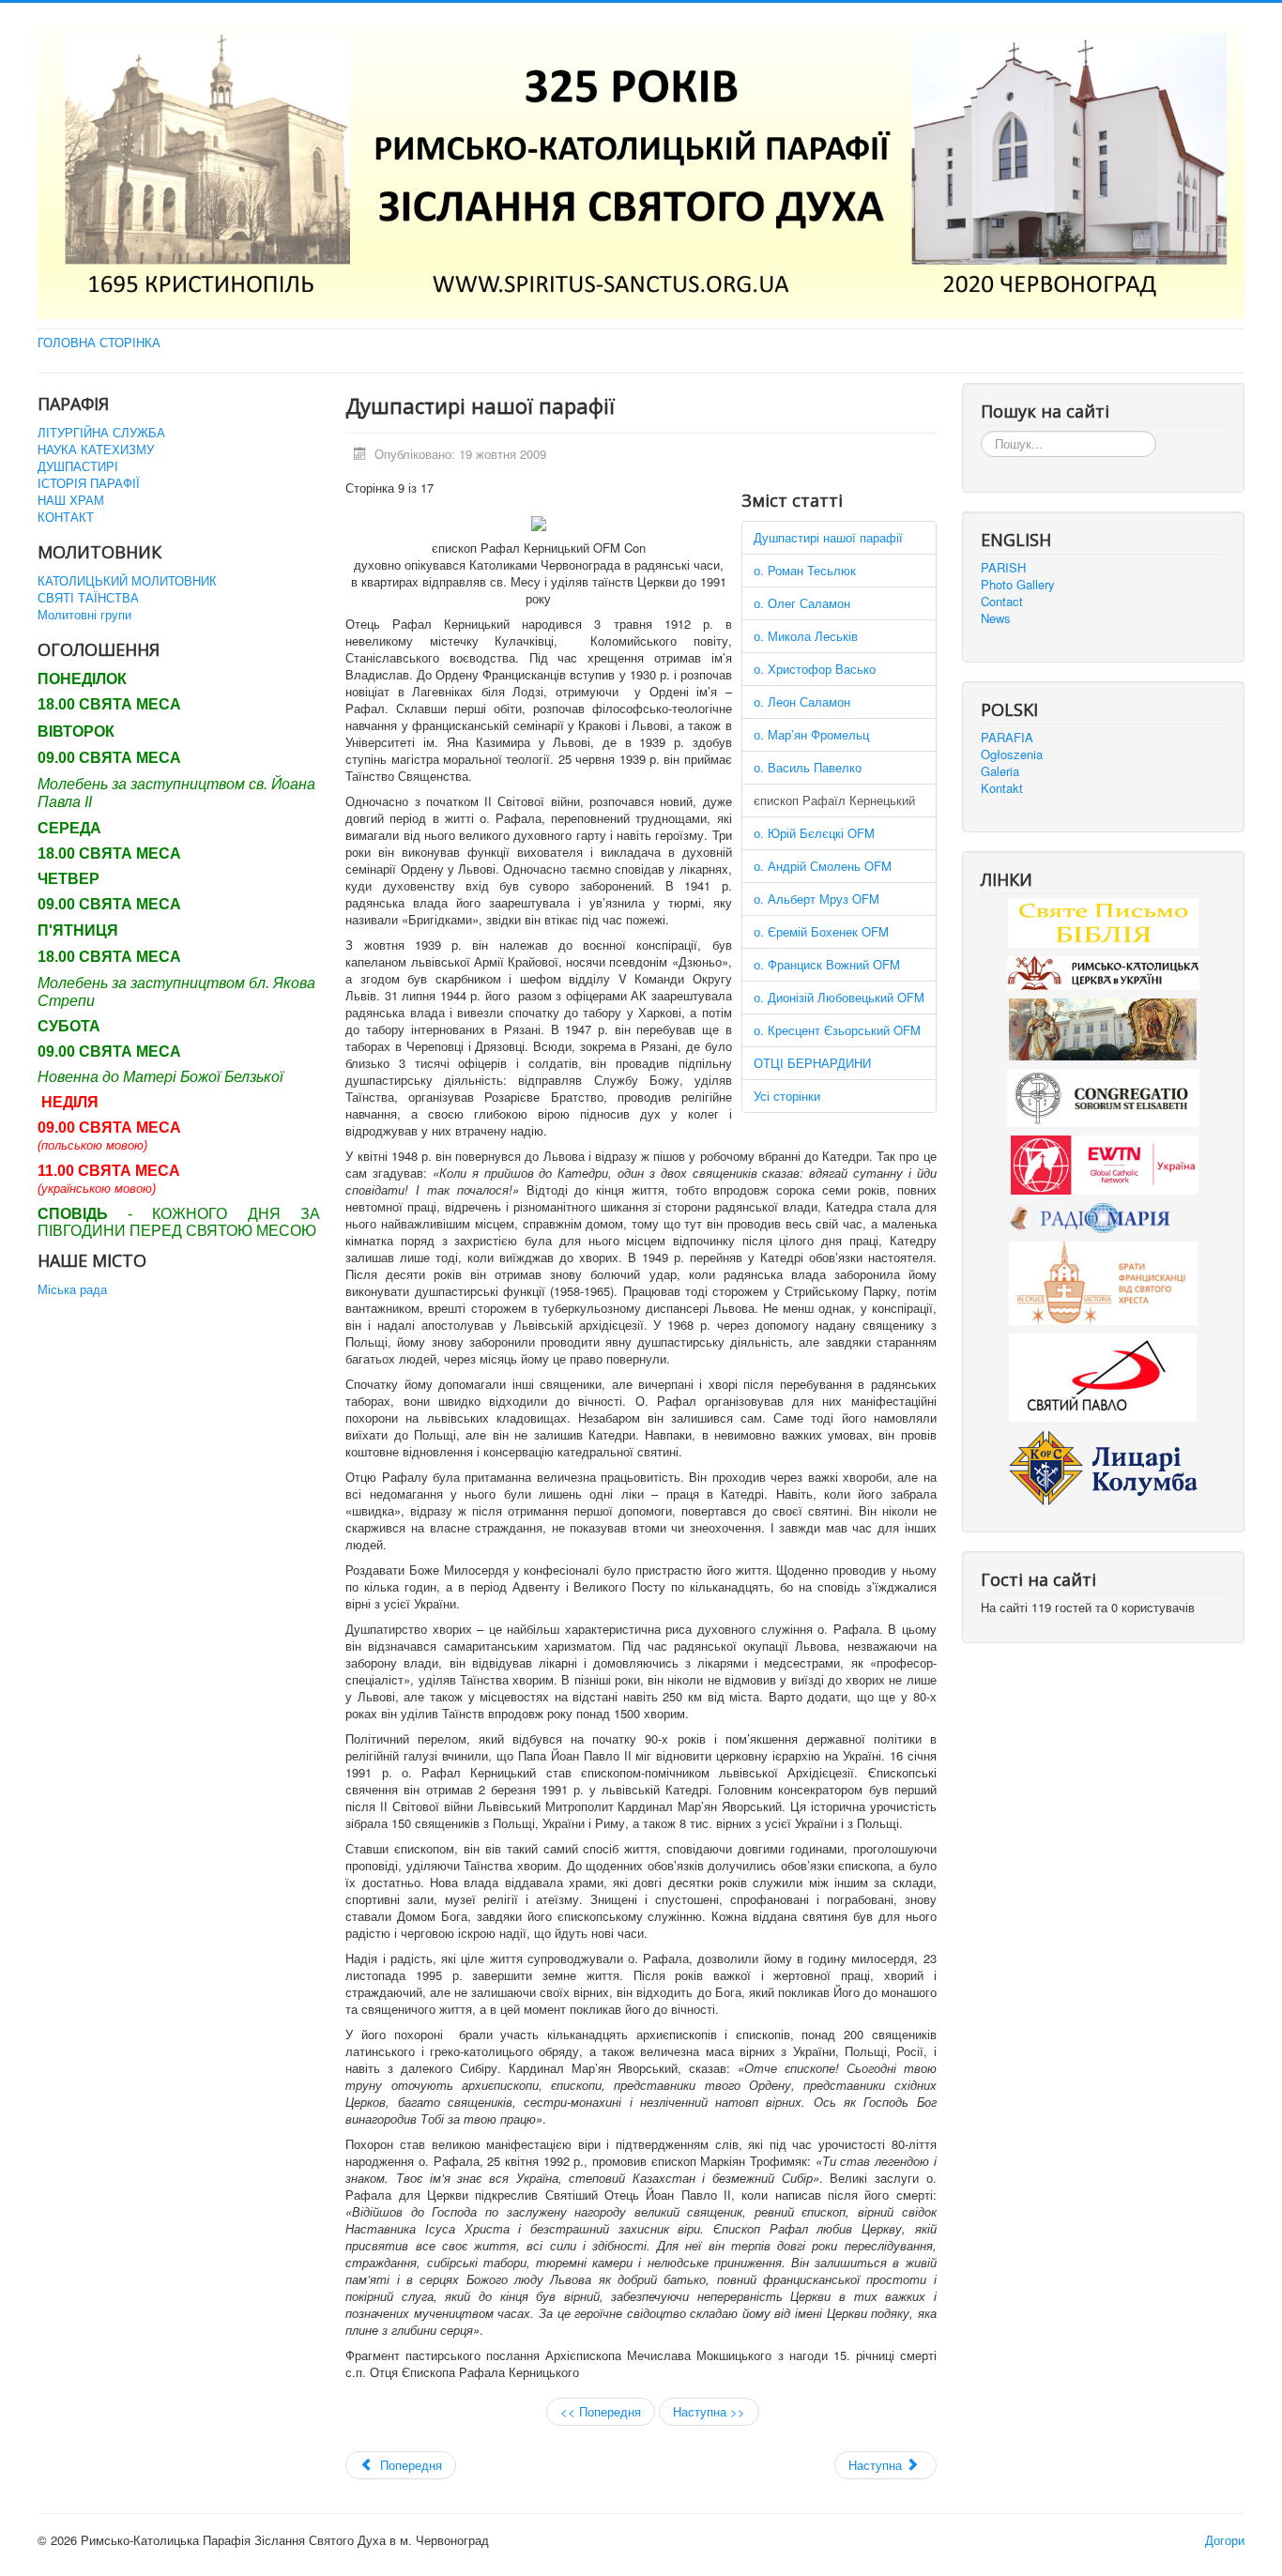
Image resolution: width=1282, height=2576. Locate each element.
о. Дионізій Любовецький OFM (839, 997)
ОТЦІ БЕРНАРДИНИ (812, 1063)
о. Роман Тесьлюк (805, 570)
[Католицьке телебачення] (1105, 1162)
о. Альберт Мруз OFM (817, 899)
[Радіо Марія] (1103, 1216)
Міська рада (72, 1289)
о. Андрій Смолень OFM (823, 866)
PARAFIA (1007, 738)
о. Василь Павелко (808, 767)
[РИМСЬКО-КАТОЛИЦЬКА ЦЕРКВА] (1103, 972)
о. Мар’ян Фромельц (811, 734)
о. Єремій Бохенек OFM (821, 931)
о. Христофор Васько (815, 669)
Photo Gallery (1018, 585)
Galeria (1000, 771)
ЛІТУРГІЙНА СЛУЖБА (101, 433)
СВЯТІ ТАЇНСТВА (88, 598)
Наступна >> (709, 2411)
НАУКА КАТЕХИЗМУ (96, 450)
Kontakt (1002, 788)
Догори (1225, 2540)
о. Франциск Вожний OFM (827, 964)
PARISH (1003, 568)
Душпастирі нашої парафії (828, 537)
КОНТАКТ (66, 517)
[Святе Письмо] (1103, 922)
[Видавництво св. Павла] (1103, 1376)
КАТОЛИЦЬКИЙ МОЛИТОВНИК (127, 581)
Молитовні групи (84, 615)
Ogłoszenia (1012, 755)
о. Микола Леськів (806, 636)
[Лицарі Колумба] (1103, 1465)
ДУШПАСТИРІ (78, 466)
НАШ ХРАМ (71, 500)
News (996, 618)
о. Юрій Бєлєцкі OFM (814, 833)
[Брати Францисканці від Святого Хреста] (1103, 1281)
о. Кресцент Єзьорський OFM (837, 1030)
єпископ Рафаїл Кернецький (834, 800)
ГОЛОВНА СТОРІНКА (99, 343)
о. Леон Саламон (802, 701)
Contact (1002, 602)
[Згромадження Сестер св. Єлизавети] (1103, 1096)
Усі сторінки (787, 1096)
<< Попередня (601, 2411)
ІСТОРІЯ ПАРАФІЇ (89, 483)
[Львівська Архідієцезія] (1103, 1027)
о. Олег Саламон (802, 603)
